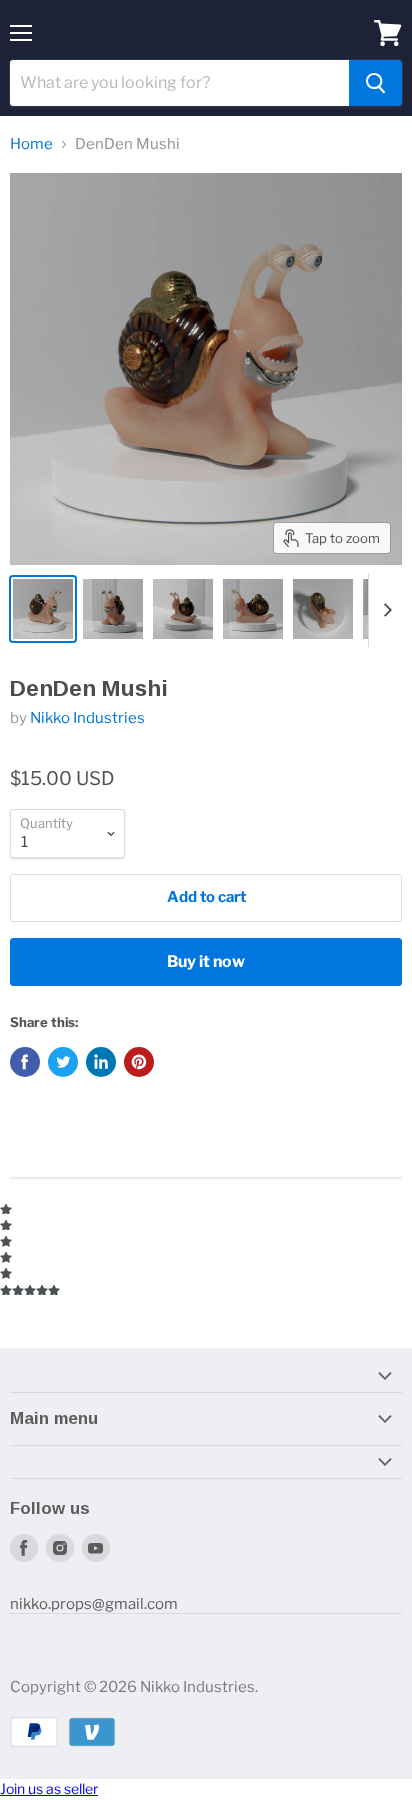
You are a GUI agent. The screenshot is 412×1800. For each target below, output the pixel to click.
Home (31, 144)
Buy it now (206, 961)
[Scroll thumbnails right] (384, 610)
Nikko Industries (87, 718)
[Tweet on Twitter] (63, 1062)
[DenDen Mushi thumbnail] (43, 609)
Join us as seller (49, 1788)
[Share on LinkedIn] (101, 1062)
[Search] (375, 83)
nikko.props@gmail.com (94, 1604)
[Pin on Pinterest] (139, 1062)
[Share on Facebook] (25, 1062)
